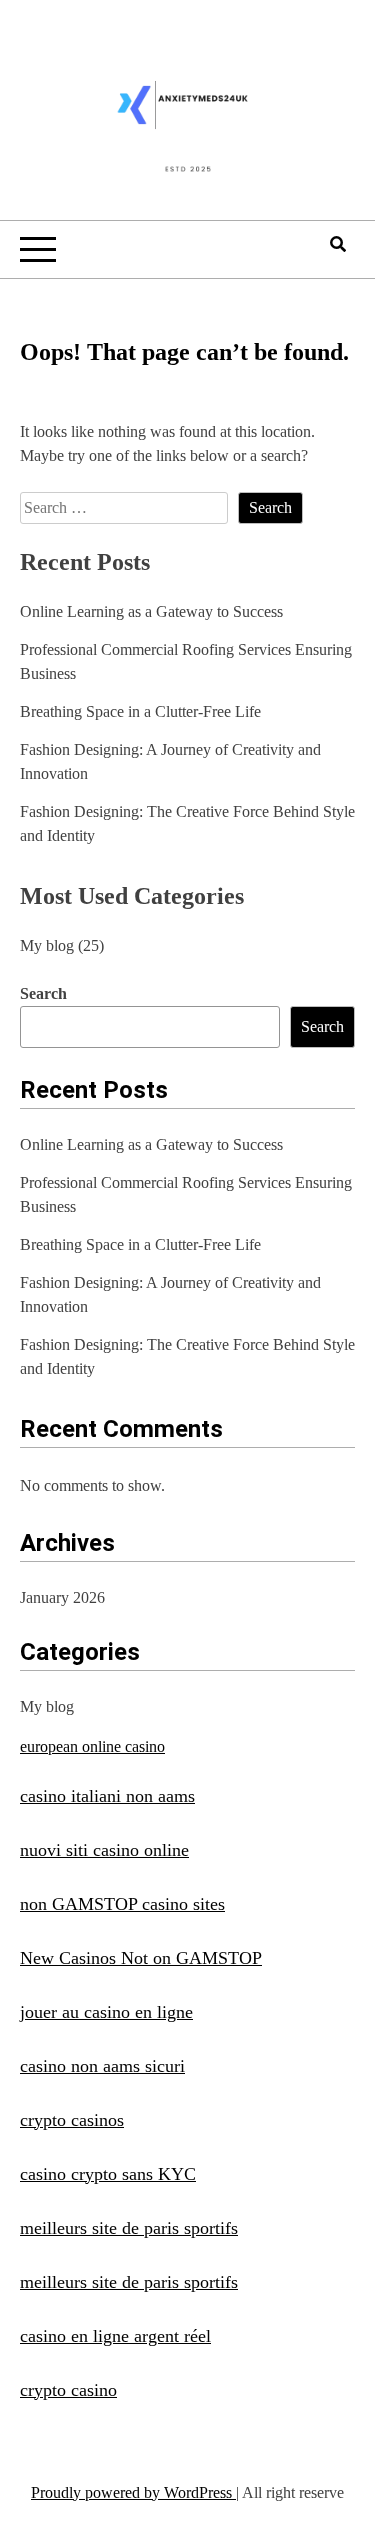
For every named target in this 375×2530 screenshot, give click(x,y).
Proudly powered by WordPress (133, 2492)
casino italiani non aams (107, 1796)
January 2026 (62, 1597)
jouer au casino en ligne (106, 2012)
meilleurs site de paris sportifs (129, 2228)
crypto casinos (72, 2120)
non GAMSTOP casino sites (122, 1904)
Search (43, 993)
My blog (47, 945)
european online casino (92, 1746)
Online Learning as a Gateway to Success (151, 611)
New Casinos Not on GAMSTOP (141, 1958)
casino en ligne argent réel (115, 2336)
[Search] (338, 244)
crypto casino (68, 2390)
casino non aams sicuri (102, 2066)
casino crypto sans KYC (108, 2174)
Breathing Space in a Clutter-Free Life (140, 711)
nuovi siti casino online (104, 1850)
